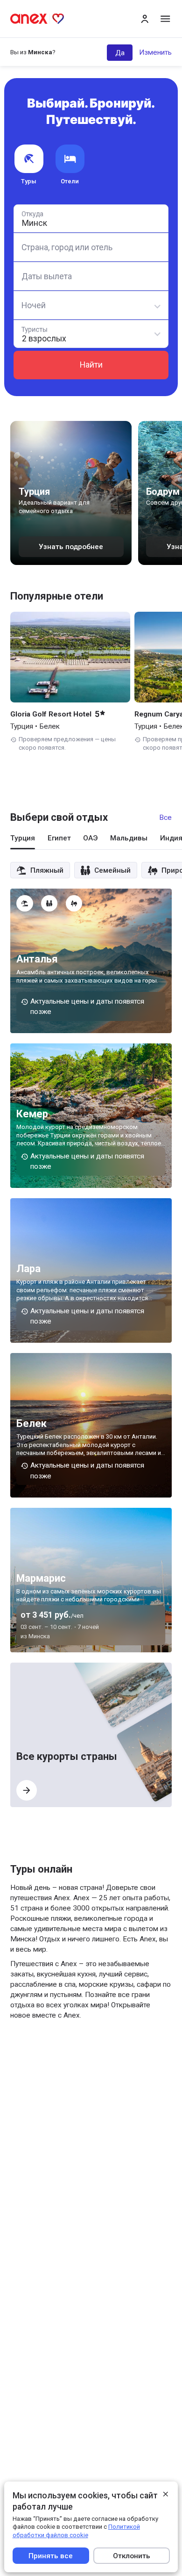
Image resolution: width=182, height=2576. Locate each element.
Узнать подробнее (71, 547)
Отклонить (131, 2555)
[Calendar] (91, 276)
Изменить (155, 52)
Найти (91, 365)
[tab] (23, 841)
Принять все (51, 2555)
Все (165, 818)
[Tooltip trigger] (24, 903)
